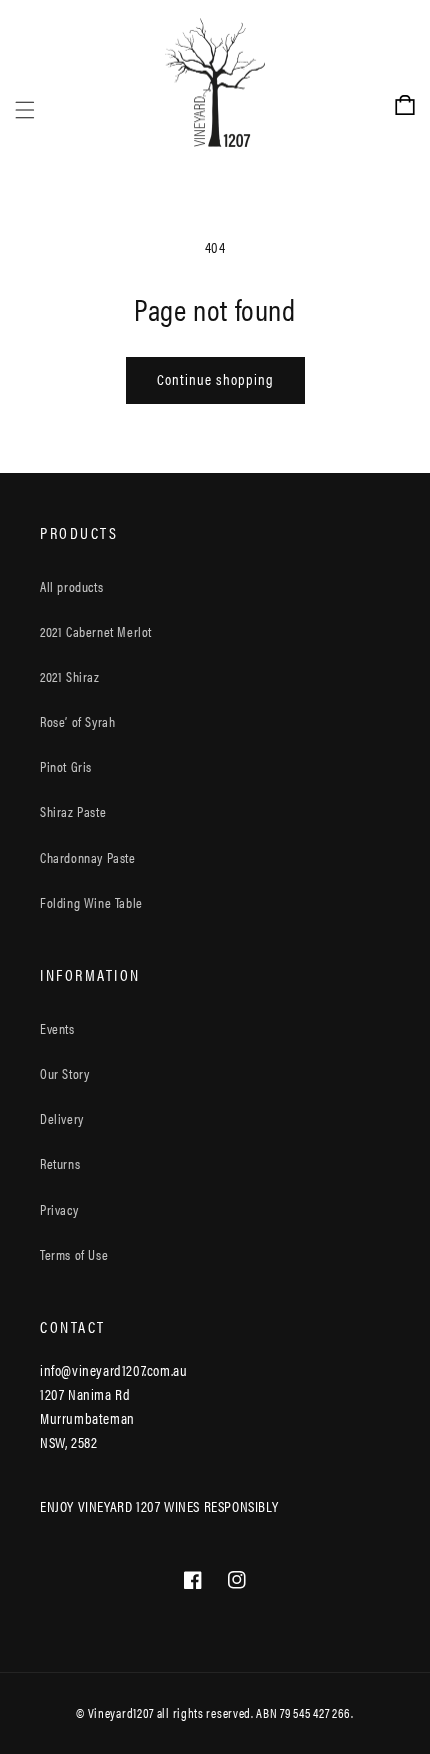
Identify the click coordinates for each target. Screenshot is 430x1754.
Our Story (64, 1073)
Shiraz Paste (73, 811)
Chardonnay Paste (88, 857)
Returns (60, 1163)
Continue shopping (215, 378)
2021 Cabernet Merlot (96, 631)
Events (57, 1028)
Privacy (59, 1209)
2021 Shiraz (70, 676)
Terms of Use (74, 1254)
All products (71, 586)
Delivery (62, 1118)
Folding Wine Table (91, 902)
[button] (25, 82)
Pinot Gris (66, 766)
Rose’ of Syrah (77, 721)
